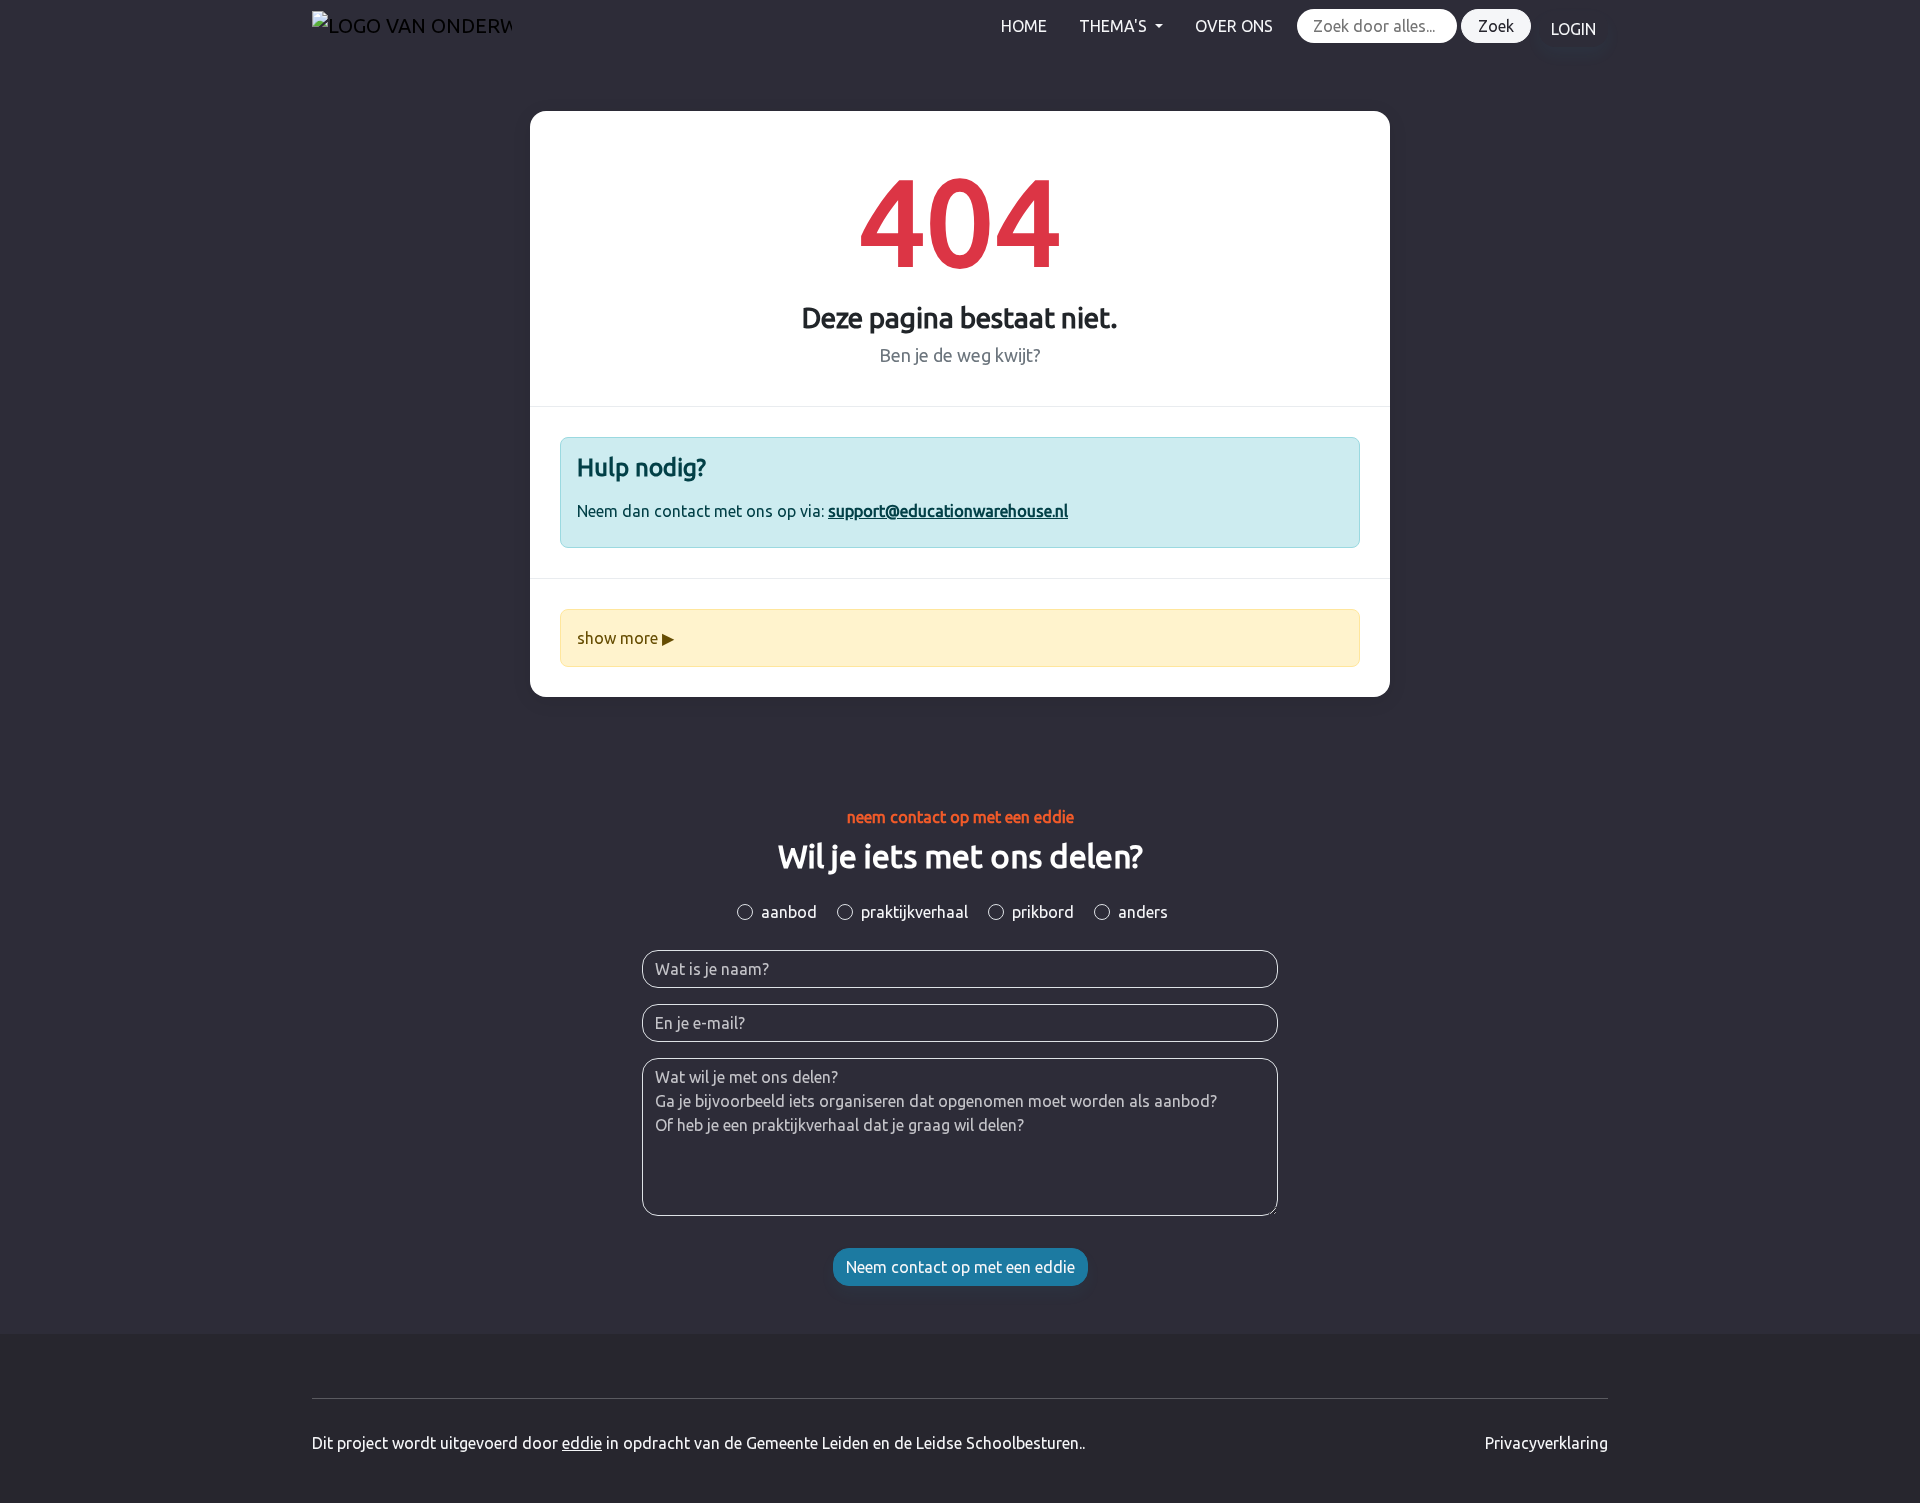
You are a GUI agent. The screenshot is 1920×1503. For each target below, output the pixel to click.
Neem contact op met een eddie (960, 1267)
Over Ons (1234, 26)
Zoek (1496, 26)
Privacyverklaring (1546, 1443)
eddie (582, 1443)
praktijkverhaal (914, 912)
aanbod (789, 912)
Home (1024, 26)
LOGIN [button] (1573, 29)
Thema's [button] (1115, 26)
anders (1143, 912)
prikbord (1043, 912)
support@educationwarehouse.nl (948, 511)
